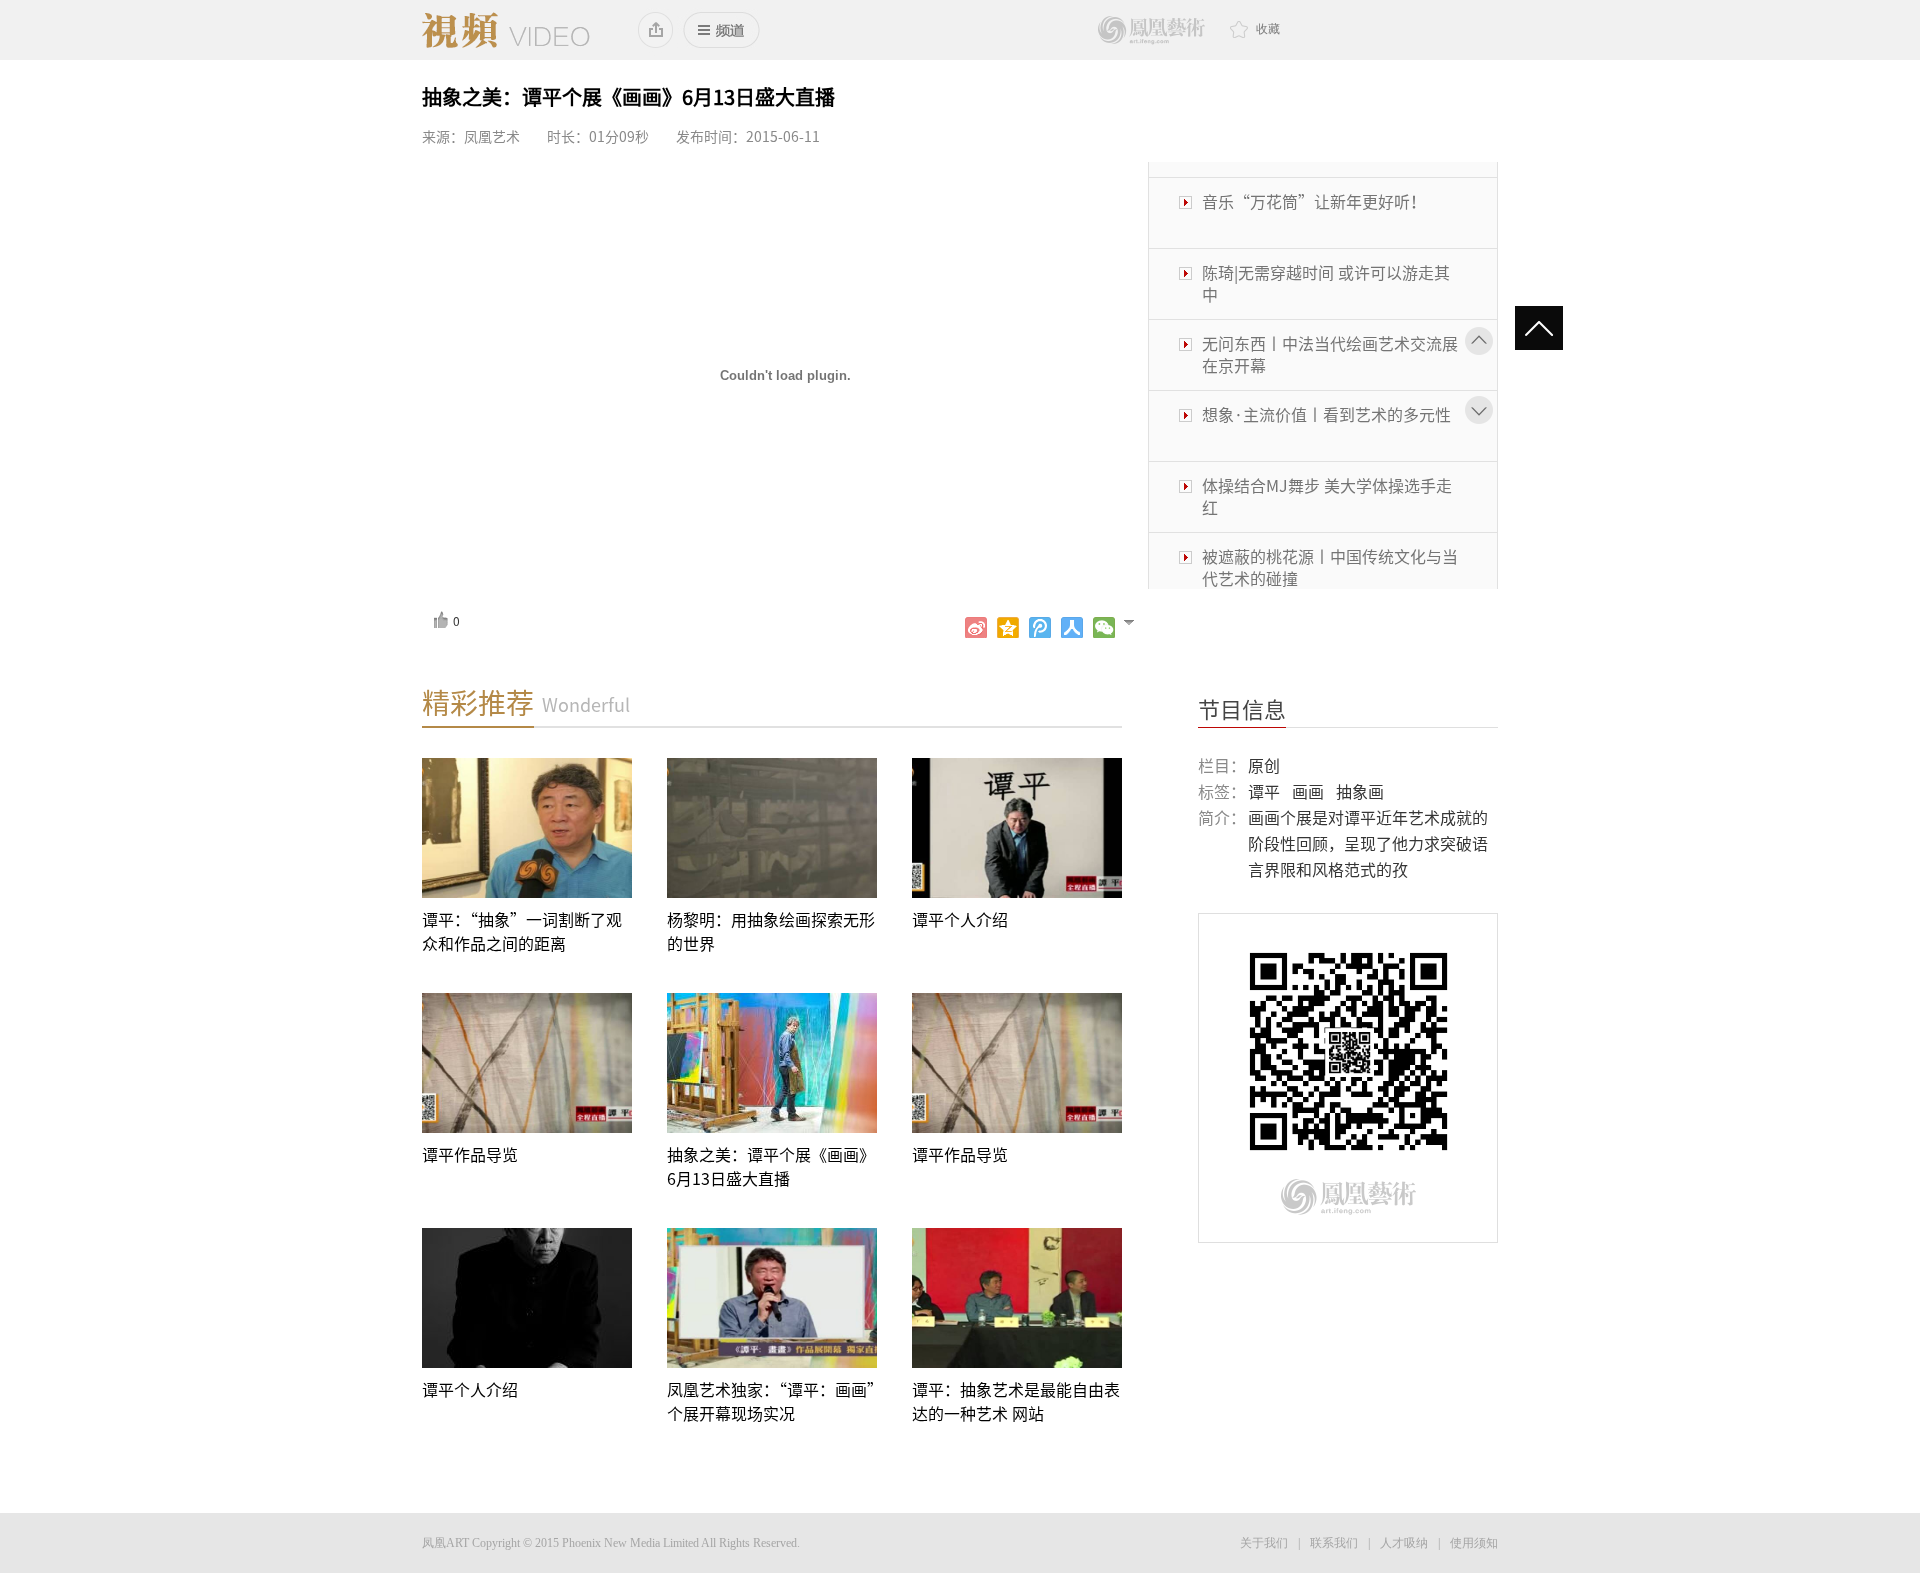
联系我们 (1334, 1543)
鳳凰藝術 (1151, 30)
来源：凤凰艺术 (471, 137)
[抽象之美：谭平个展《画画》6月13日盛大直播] (772, 1063)
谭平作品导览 (470, 1155)
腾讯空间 (1008, 628)
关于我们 (1264, 1543)
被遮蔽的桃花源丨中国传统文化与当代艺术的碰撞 (1330, 553)
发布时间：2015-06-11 (748, 137)
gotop (1547, 330)
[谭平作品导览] (527, 1063)
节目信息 (1242, 710)
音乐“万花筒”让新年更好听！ (1314, 187)
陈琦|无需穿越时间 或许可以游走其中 (1326, 269)
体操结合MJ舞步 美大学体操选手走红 (1327, 482)
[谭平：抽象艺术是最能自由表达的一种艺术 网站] (1017, 1298)
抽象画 (1360, 792)
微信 (1104, 628)
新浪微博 (976, 628)
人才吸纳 (1404, 1543)
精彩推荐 (478, 703)
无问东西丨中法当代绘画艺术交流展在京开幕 (1330, 340)
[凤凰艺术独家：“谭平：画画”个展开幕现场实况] (772, 1298)
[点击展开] (1137, 621)
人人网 (1072, 628)
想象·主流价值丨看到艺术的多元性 (1326, 400)
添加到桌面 (656, 30)
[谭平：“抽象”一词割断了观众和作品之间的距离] (527, 828)
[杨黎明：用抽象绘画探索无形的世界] (772, 828)
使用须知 (1474, 1543)
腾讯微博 (1040, 628)
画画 (1308, 792)
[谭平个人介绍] (1017, 828)
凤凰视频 (506, 30)
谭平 (1264, 792)
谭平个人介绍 (960, 920)
